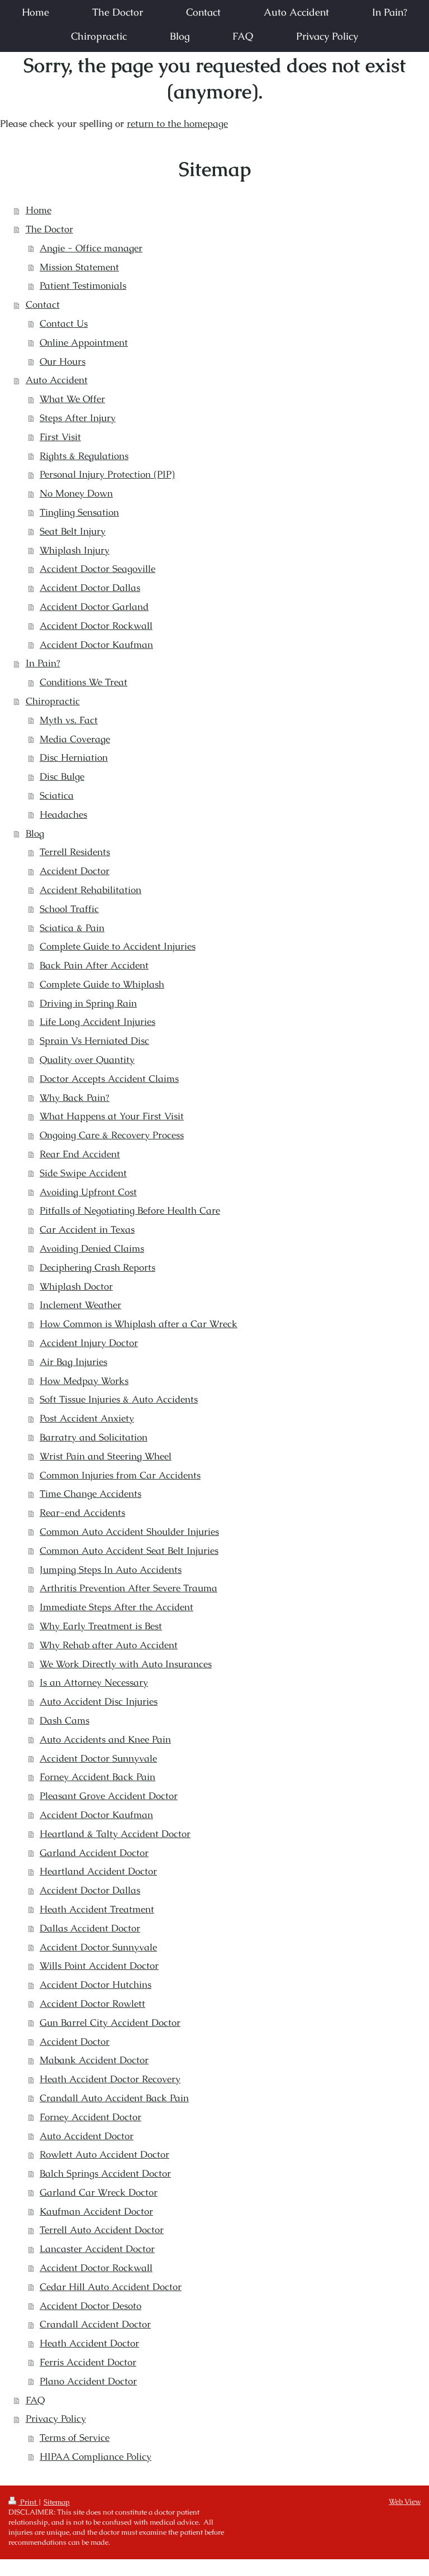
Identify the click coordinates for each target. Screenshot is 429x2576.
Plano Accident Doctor (88, 2381)
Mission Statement (79, 267)
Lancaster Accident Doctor (97, 2249)
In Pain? (43, 663)
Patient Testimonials (83, 285)
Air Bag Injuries (73, 1362)
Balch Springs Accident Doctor (105, 2173)
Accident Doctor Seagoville (97, 569)
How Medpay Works (84, 1381)
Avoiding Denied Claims (92, 1248)
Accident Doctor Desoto (90, 2306)
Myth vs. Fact (69, 720)
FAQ (35, 2400)
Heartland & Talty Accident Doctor (115, 1834)
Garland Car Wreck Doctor (99, 2192)
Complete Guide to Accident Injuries (118, 946)
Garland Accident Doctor (94, 1853)
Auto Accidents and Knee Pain (105, 1739)
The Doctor (49, 229)
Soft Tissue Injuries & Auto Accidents (119, 1399)
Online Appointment (84, 342)
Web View (405, 2501)
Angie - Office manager (91, 248)
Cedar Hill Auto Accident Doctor (111, 2287)
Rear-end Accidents (82, 1513)
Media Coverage (75, 739)
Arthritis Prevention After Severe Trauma (128, 1588)
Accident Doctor (75, 871)
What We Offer (72, 399)
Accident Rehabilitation (90, 890)
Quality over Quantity (87, 1060)
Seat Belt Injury (73, 531)
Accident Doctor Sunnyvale (98, 1758)
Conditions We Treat (84, 682)
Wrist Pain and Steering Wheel (106, 1456)
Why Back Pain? (75, 1098)
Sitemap (57, 2502)
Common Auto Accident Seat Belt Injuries (129, 1551)
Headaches (63, 814)
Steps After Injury (78, 418)
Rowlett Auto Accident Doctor (104, 2154)
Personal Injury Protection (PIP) (107, 474)
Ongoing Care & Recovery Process (112, 1135)
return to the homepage (177, 123)
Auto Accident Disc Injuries (99, 1701)
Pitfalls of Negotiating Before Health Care (130, 1210)
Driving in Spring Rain (88, 1003)
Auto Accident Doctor (87, 2136)
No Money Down (76, 493)
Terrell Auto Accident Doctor (102, 2230)
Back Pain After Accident (94, 965)
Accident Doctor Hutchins (96, 1985)
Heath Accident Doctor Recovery (110, 2079)
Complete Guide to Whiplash (102, 984)
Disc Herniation (74, 757)
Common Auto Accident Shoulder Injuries (129, 1532)
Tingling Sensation (79, 512)
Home (39, 210)
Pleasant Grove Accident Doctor (109, 1796)
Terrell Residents (75, 852)
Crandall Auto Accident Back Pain (114, 2098)
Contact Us (64, 323)
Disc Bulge (62, 776)
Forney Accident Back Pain (97, 1777)
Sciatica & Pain (72, 928)
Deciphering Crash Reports (97, 1267)
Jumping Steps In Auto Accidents (111, 1570)
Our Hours (63, 361)
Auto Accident (57, 380)
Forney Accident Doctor (90, 2117)
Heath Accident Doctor (89, 2343)
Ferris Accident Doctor (88, 2362)
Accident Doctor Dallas (90, 588)
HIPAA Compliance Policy (96, 2456)
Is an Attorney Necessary (94, 1682)
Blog (35, 833)
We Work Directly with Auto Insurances (126, 1664)
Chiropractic (53, 701)
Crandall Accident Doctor (95, 2324)
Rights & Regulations (84, 456)
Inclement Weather (80, 1305)
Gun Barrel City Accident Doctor (110, 2022)
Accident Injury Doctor (89, 1343)
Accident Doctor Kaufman (96, 645)
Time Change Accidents (90, 1494)
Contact (43, 304)
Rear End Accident (80, 1154)
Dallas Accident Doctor (90, 1928)
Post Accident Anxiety (87, 1418)
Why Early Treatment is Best (101, 1626)
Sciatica (57, 795)
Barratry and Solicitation (94, 1437)
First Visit (60, 437)
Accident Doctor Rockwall (96, 626)
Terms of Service (75, 2437)
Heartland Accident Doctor (98, 1871)
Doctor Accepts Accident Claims (109, 1079)
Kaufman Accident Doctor (96, 2211)
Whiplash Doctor (76, 1286)
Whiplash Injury (75, 550)
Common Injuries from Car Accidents (120, 1475)
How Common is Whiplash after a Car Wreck (139, 1324)
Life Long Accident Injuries (97, 1022)
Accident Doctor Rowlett (92, 2003)
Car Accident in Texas (87, 1229)
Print (28, 2502)
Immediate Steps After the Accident (116, 1607)
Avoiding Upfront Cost (88, 1192)
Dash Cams (65, 1720)
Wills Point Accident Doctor (99, 1966)
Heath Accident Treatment (97, 1909)
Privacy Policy (56, 2418)
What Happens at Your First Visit (112, 1116)
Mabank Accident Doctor (94, 2060)
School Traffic (69, 909)
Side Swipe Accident (83, 1173)
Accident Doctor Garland (94, 607)
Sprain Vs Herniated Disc (94, 1041)
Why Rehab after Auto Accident (109, 1645)
